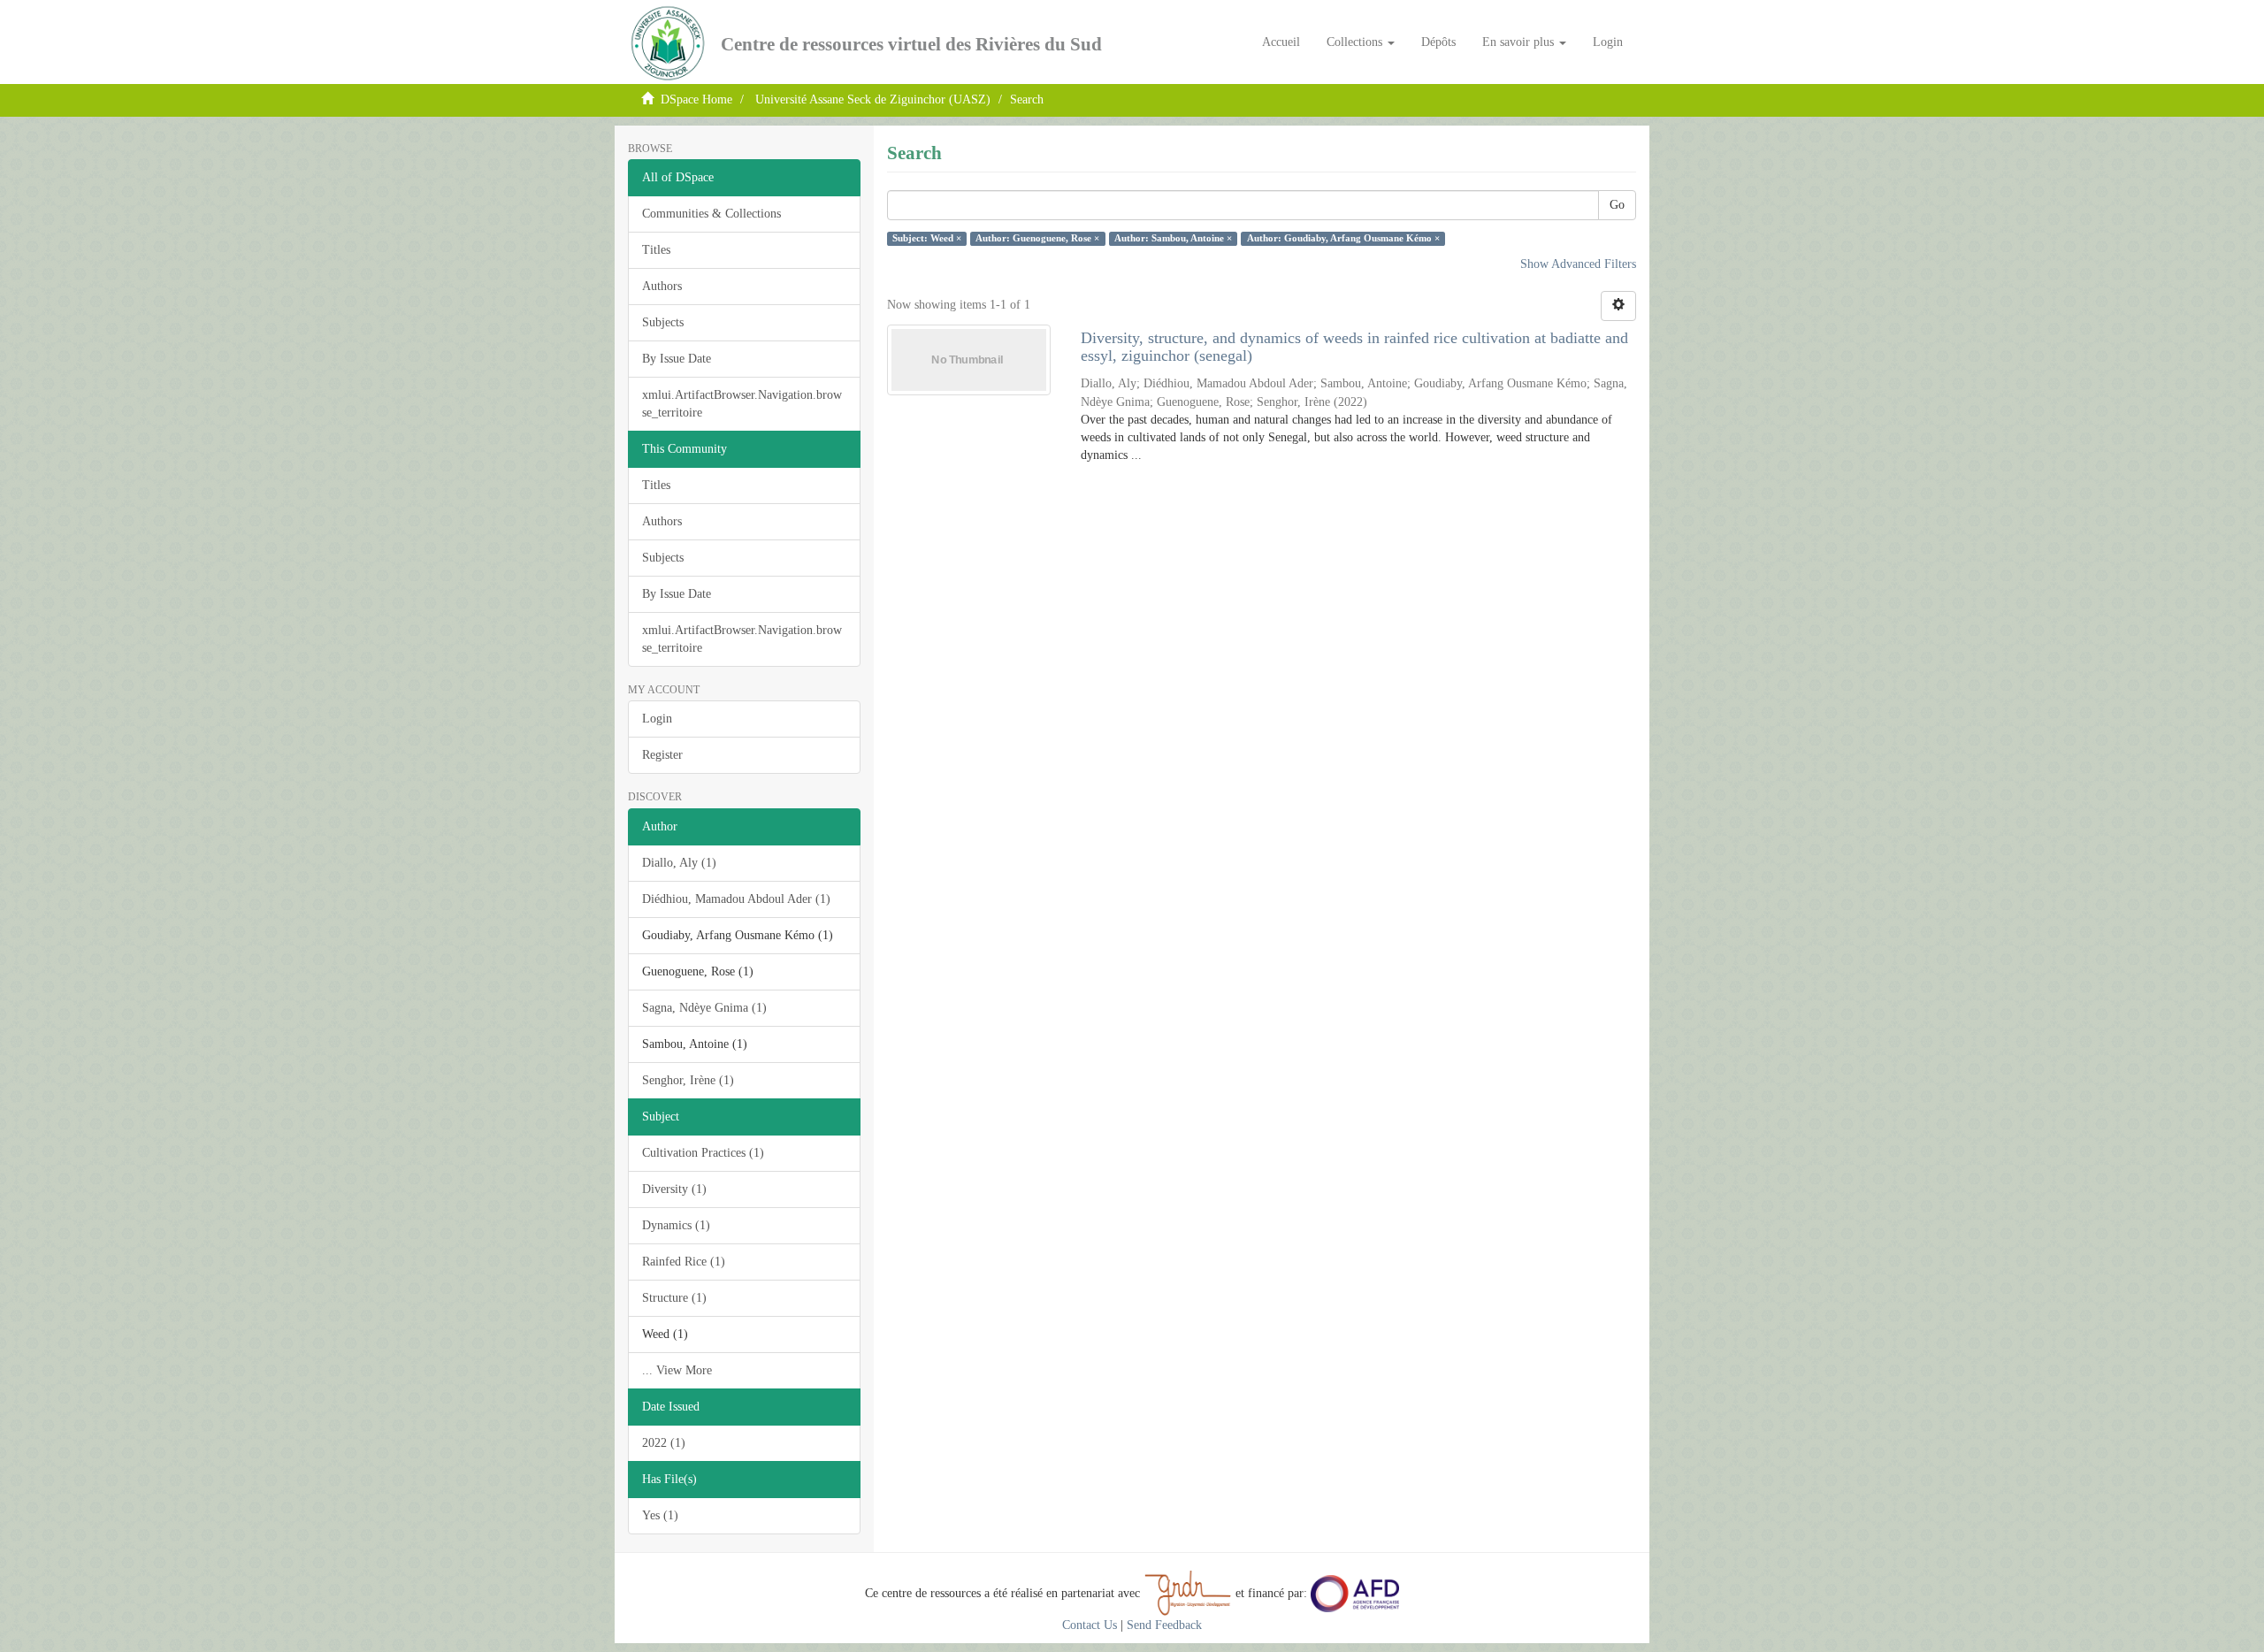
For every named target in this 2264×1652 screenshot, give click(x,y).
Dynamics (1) (676, 1225)
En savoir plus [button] (1520, 42)
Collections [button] (1356, 42)
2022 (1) (664, 1443)
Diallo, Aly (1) (679, 863)
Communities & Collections (711, 214)
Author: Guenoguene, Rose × (1037, 238)
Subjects (663, 322)
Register (662, 755)
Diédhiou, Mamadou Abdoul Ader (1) (736, 899)
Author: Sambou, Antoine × (1173, 238)
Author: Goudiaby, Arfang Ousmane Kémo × (1343, 238)
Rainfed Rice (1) (684, 1262)
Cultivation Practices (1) (703, 1153)
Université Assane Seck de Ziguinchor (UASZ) (873, 99)
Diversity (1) (674, 1189)
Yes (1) (660, 1515)
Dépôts (1438, 42)
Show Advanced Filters (1578, 264)
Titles (656, 250)
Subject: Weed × (927, 238)
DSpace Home (696, 99)
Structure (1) (674, 1298)
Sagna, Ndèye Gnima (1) (704, 1008)
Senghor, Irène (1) (688, 1080)
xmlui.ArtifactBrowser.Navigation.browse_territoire (742, 404)
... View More (677, 1370)
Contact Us (1090, 1625)
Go (1617, 205)
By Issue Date (677, 359)
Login (657, 719)
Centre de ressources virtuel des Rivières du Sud (911, 44)
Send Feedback (1164, 1625)
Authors (662, 286)
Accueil (1281, 42)
